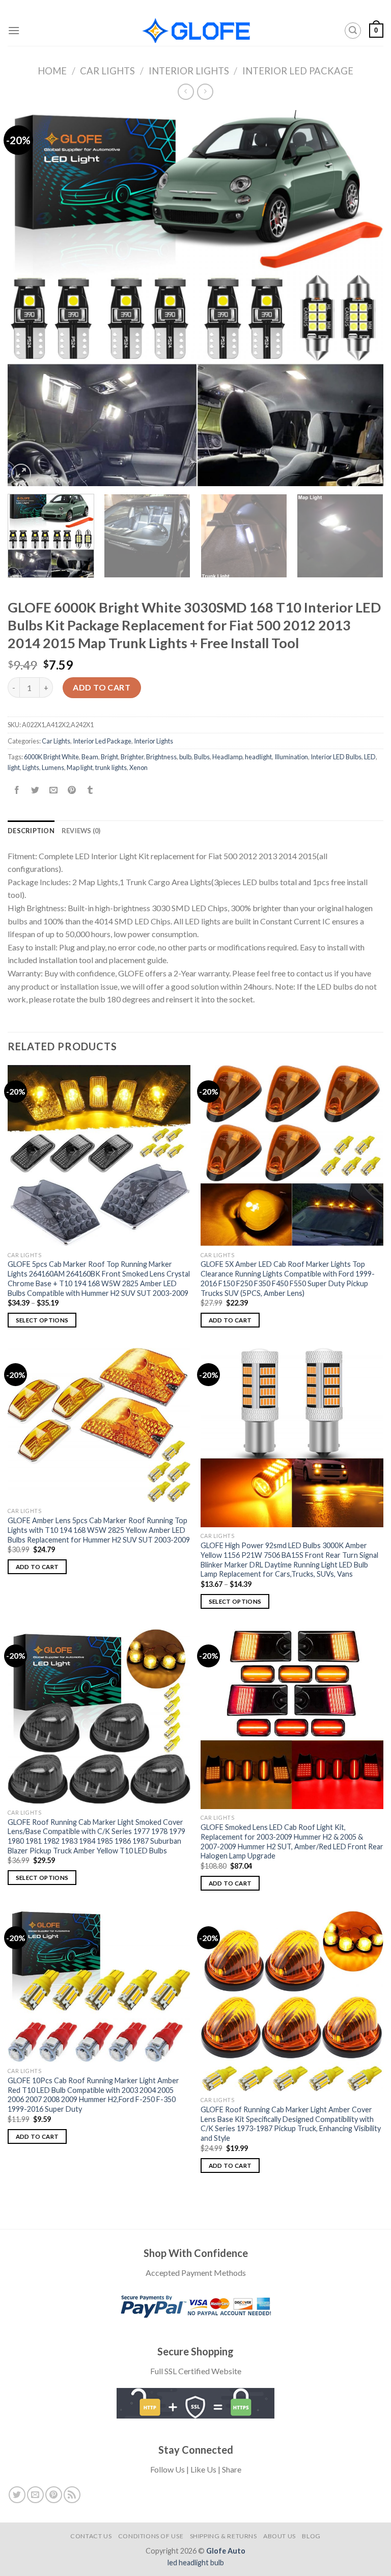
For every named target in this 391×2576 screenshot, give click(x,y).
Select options (42, 1320)
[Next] (363, 298)
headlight (258, 757)
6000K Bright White (51, 757)
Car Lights (107, 71)
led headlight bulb (196, 2562)
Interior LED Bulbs (336, 757)
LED (370, 757)
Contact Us (91, 2536)
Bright (109, 757)
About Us (280, 2536)
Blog (311, 2536)
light (14, 767)
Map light (80, 767)
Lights (31, 767)
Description (31, 831)
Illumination (291, 757)
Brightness (161, 757)
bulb (185, 757)
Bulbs (202, 757)
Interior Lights (189, 71)
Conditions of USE (151, 2536)
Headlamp (227, 757)
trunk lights (111, 767)
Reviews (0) (81, 831)
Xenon (138, 767)
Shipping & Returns (224, 2536)
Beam (90, 757)
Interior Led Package (298, 71)
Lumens (53, 767)
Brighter (132, 757)
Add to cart (102, 687)
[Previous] (28, 298)
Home (52, 71)
